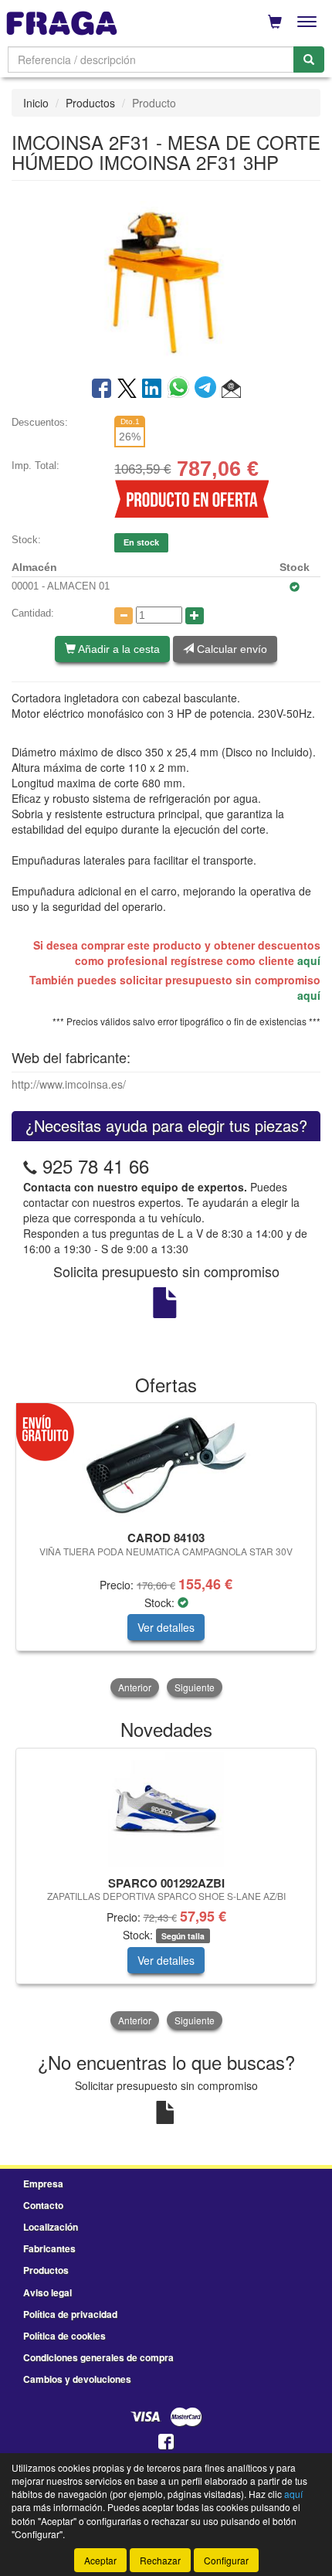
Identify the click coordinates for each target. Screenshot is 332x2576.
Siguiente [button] (195, 1687)
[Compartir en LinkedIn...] (152, 389)
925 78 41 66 (96, 1166)
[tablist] (166, 1551)
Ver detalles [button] (166, 1627)
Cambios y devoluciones (77, 2379)
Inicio (36, 103)
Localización (51, 2227)
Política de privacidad (70, 2314)
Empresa (43, 2183)
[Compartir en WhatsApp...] (181, 389)
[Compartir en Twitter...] (127, 389)
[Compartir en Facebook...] (102, 389)
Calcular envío (230, 649)
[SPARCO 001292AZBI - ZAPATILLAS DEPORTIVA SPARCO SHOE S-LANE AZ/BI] (166, 1810)
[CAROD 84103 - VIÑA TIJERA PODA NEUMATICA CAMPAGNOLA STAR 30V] (166, 1464)
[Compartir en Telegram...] (208, 389)
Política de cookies (64, 2336)
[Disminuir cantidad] (124, 616)
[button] (231, 389)
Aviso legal (47, 2292)
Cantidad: (33, 613)
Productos (90, 103)
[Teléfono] (30, 1166)
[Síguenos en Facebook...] (166, 2443)
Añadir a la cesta (118, 649)
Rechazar (160, 2560)
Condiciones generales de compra (98, 2357)
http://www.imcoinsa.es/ (69, 1084)
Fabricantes (49, 2248)
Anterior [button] (135, 1687)
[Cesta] (275, 22)
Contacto (43, 2205)
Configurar (226, 2560)
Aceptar (100, 2560)
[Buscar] (309, 59)
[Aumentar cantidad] (195, 616)
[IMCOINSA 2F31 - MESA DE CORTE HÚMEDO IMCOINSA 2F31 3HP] (166, 277)
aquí (309, 960)
